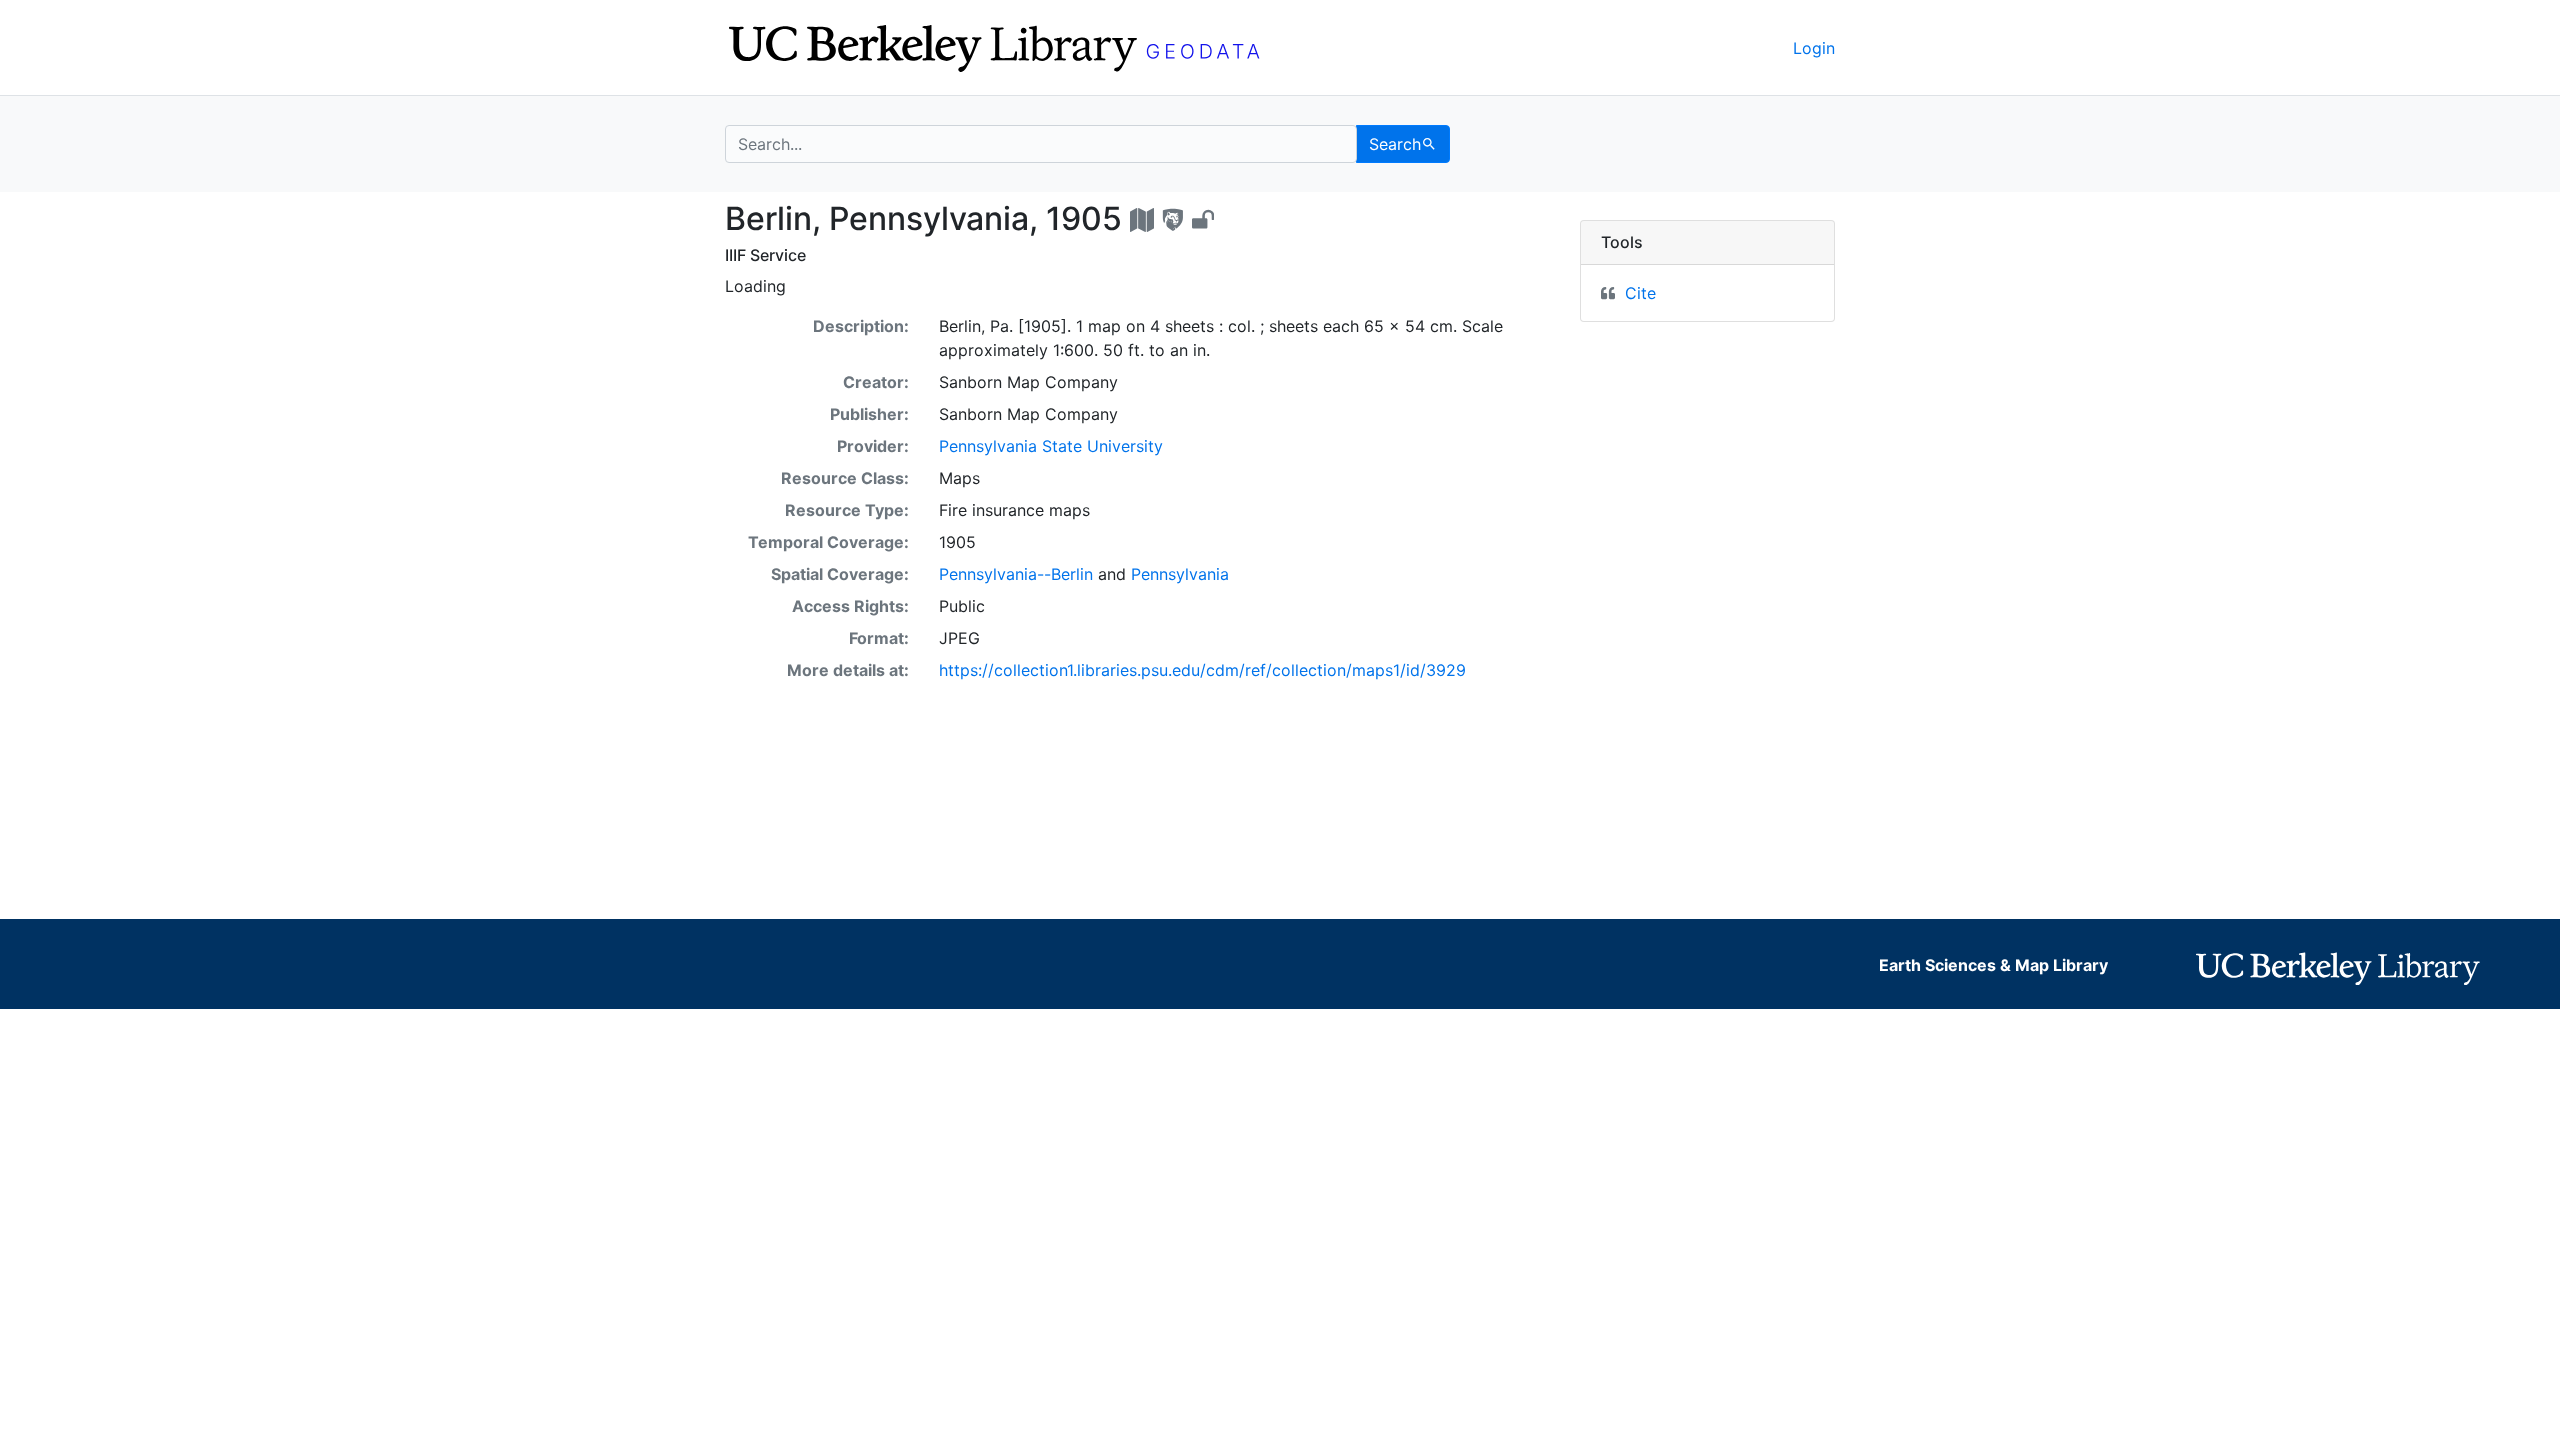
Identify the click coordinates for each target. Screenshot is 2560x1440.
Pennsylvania (1180, 574)
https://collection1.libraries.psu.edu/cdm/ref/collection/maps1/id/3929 (1202, 670)
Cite (1640, 293)
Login (1814, 48)
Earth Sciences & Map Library (1993, 965)
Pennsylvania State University (1051, 446)
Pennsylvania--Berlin (1016, 574)
